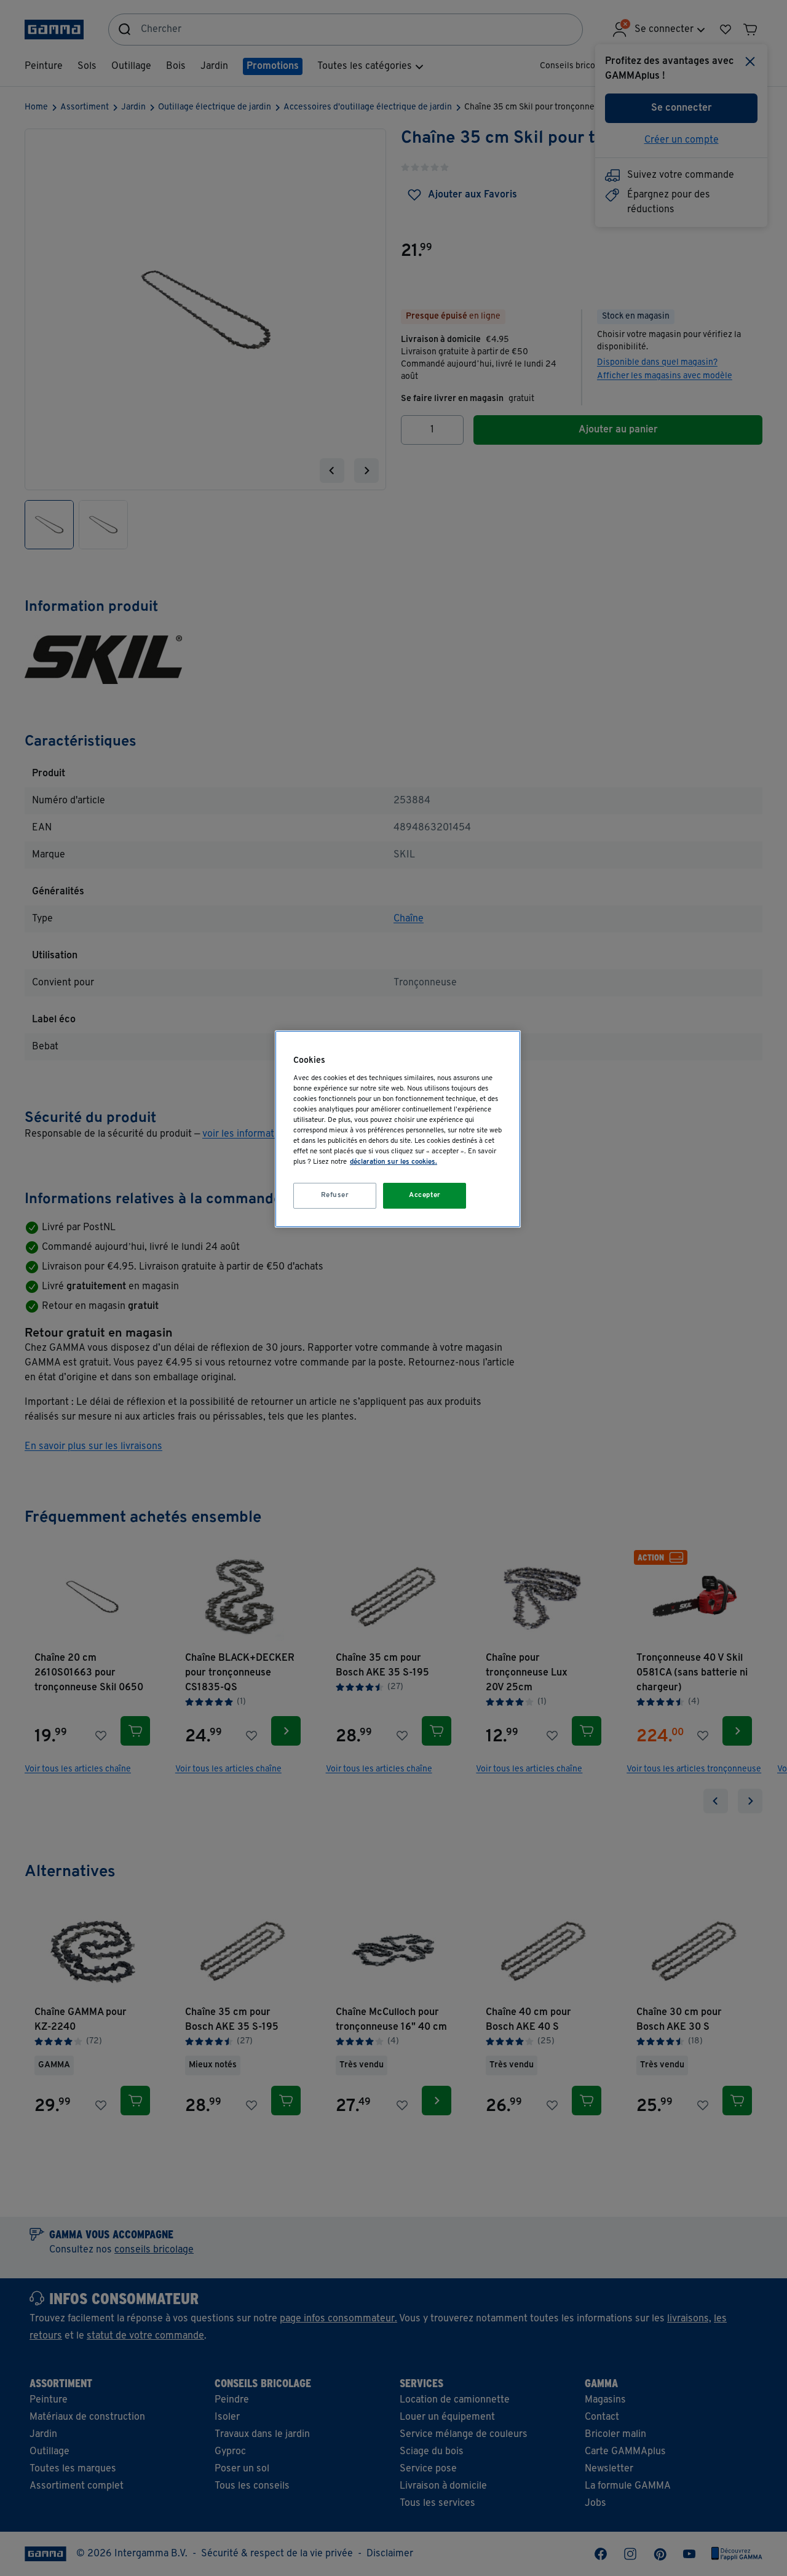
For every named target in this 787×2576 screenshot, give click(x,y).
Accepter (425, 1195)
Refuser (335, 1195)
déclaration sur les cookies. (393, 1162)
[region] (398, 1129)
